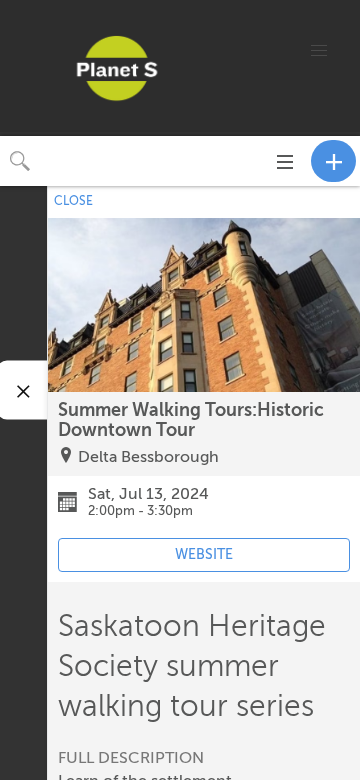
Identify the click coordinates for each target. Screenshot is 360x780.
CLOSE (73, 201)
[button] (319, 51)
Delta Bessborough (148, 457)
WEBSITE (204, 554)
